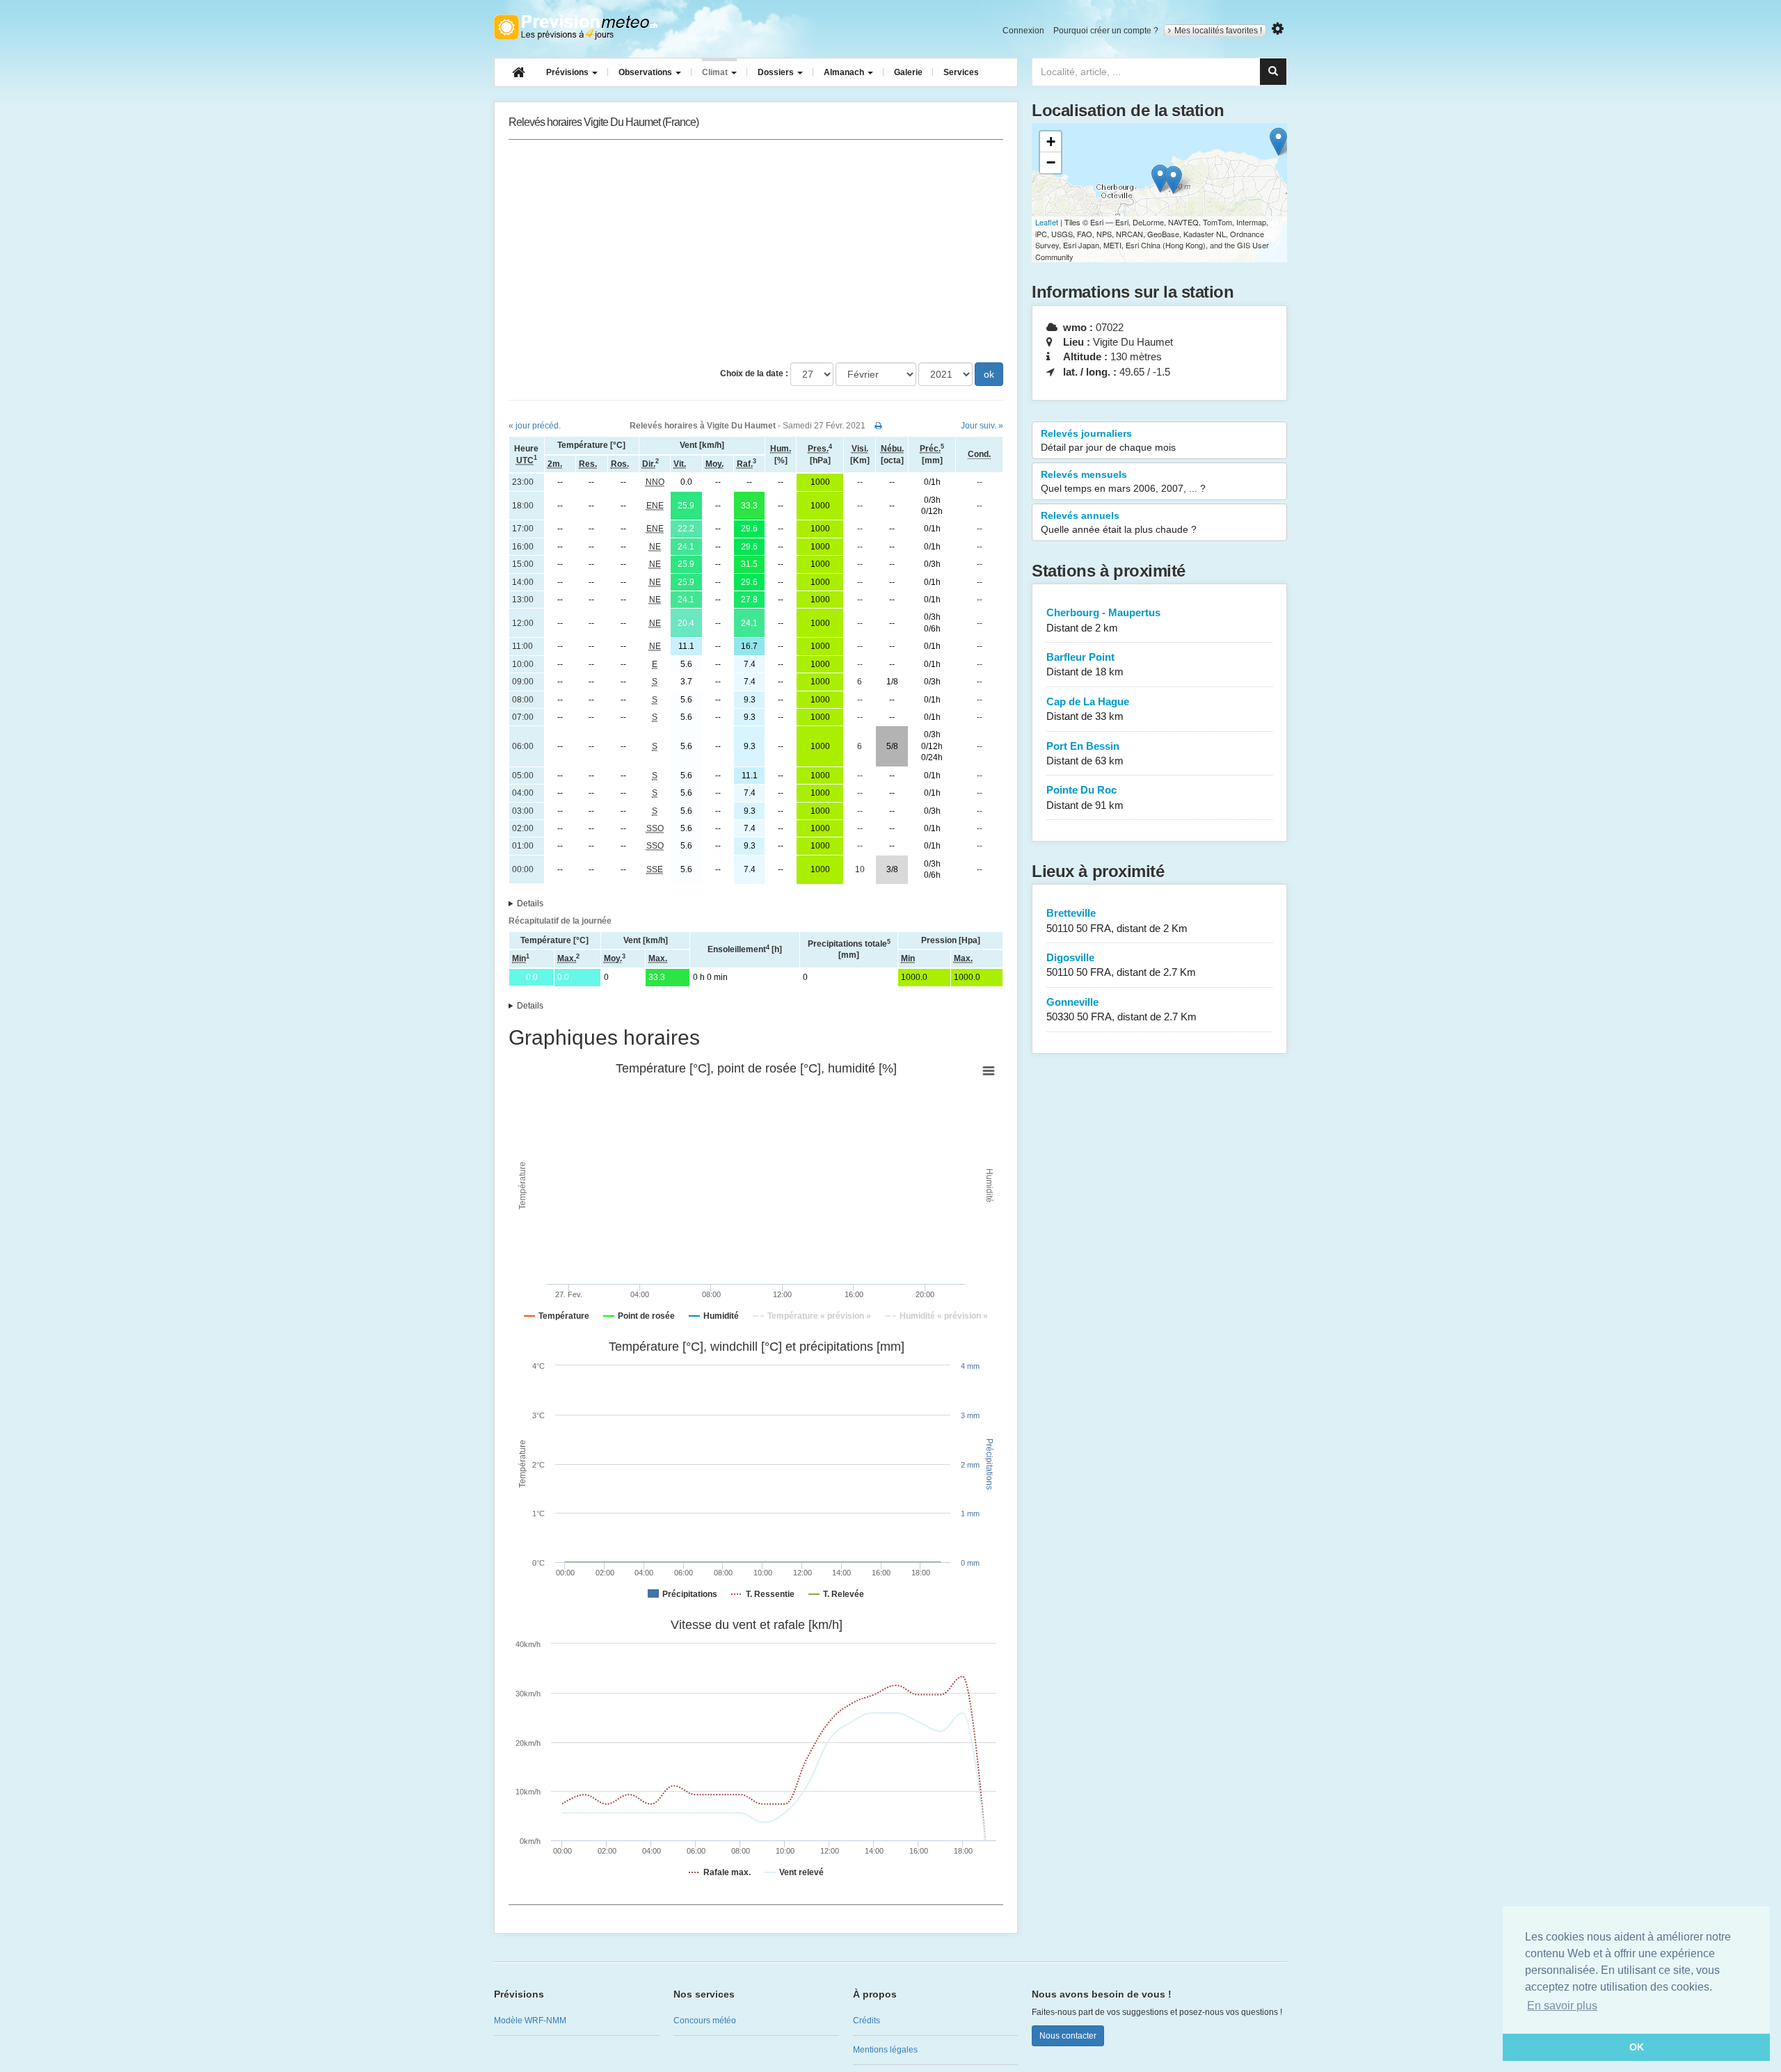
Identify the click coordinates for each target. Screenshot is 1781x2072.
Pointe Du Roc (1085, 797)
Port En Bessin (1085, 753)
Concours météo (705, 2021)
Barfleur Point (1085, 664)
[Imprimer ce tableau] (878, 426)
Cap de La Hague (1088, 709)
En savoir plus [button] (1562, 2006)
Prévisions (568, 72)
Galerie (908, 72)
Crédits (866, 2021)
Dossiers (777, 72)
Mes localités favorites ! (1218, 31)
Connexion (1023, 31)
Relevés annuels (1119, 522)
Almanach (845, 72)
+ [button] (1051, 142)
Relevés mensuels (1123, 481)
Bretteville (1117, 920)
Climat (716, 72)
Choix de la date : (754, 374)
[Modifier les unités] (1278, 29)
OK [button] (1637, 2047)
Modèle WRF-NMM (530, 2021)
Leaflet (1047, 222)
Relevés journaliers (1108, 440)
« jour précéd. (535, 426)
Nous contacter (1068, 2036)
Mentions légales (885, 2050)
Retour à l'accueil (576, 27)
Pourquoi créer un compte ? (1106, 31)
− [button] (1051, 162)
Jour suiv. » (982, 426)
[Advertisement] (756, 251)
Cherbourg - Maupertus (1103, 620)
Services (961, 72)
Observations (646, 72)
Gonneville (1121, 1009)
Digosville (1121, 965)
